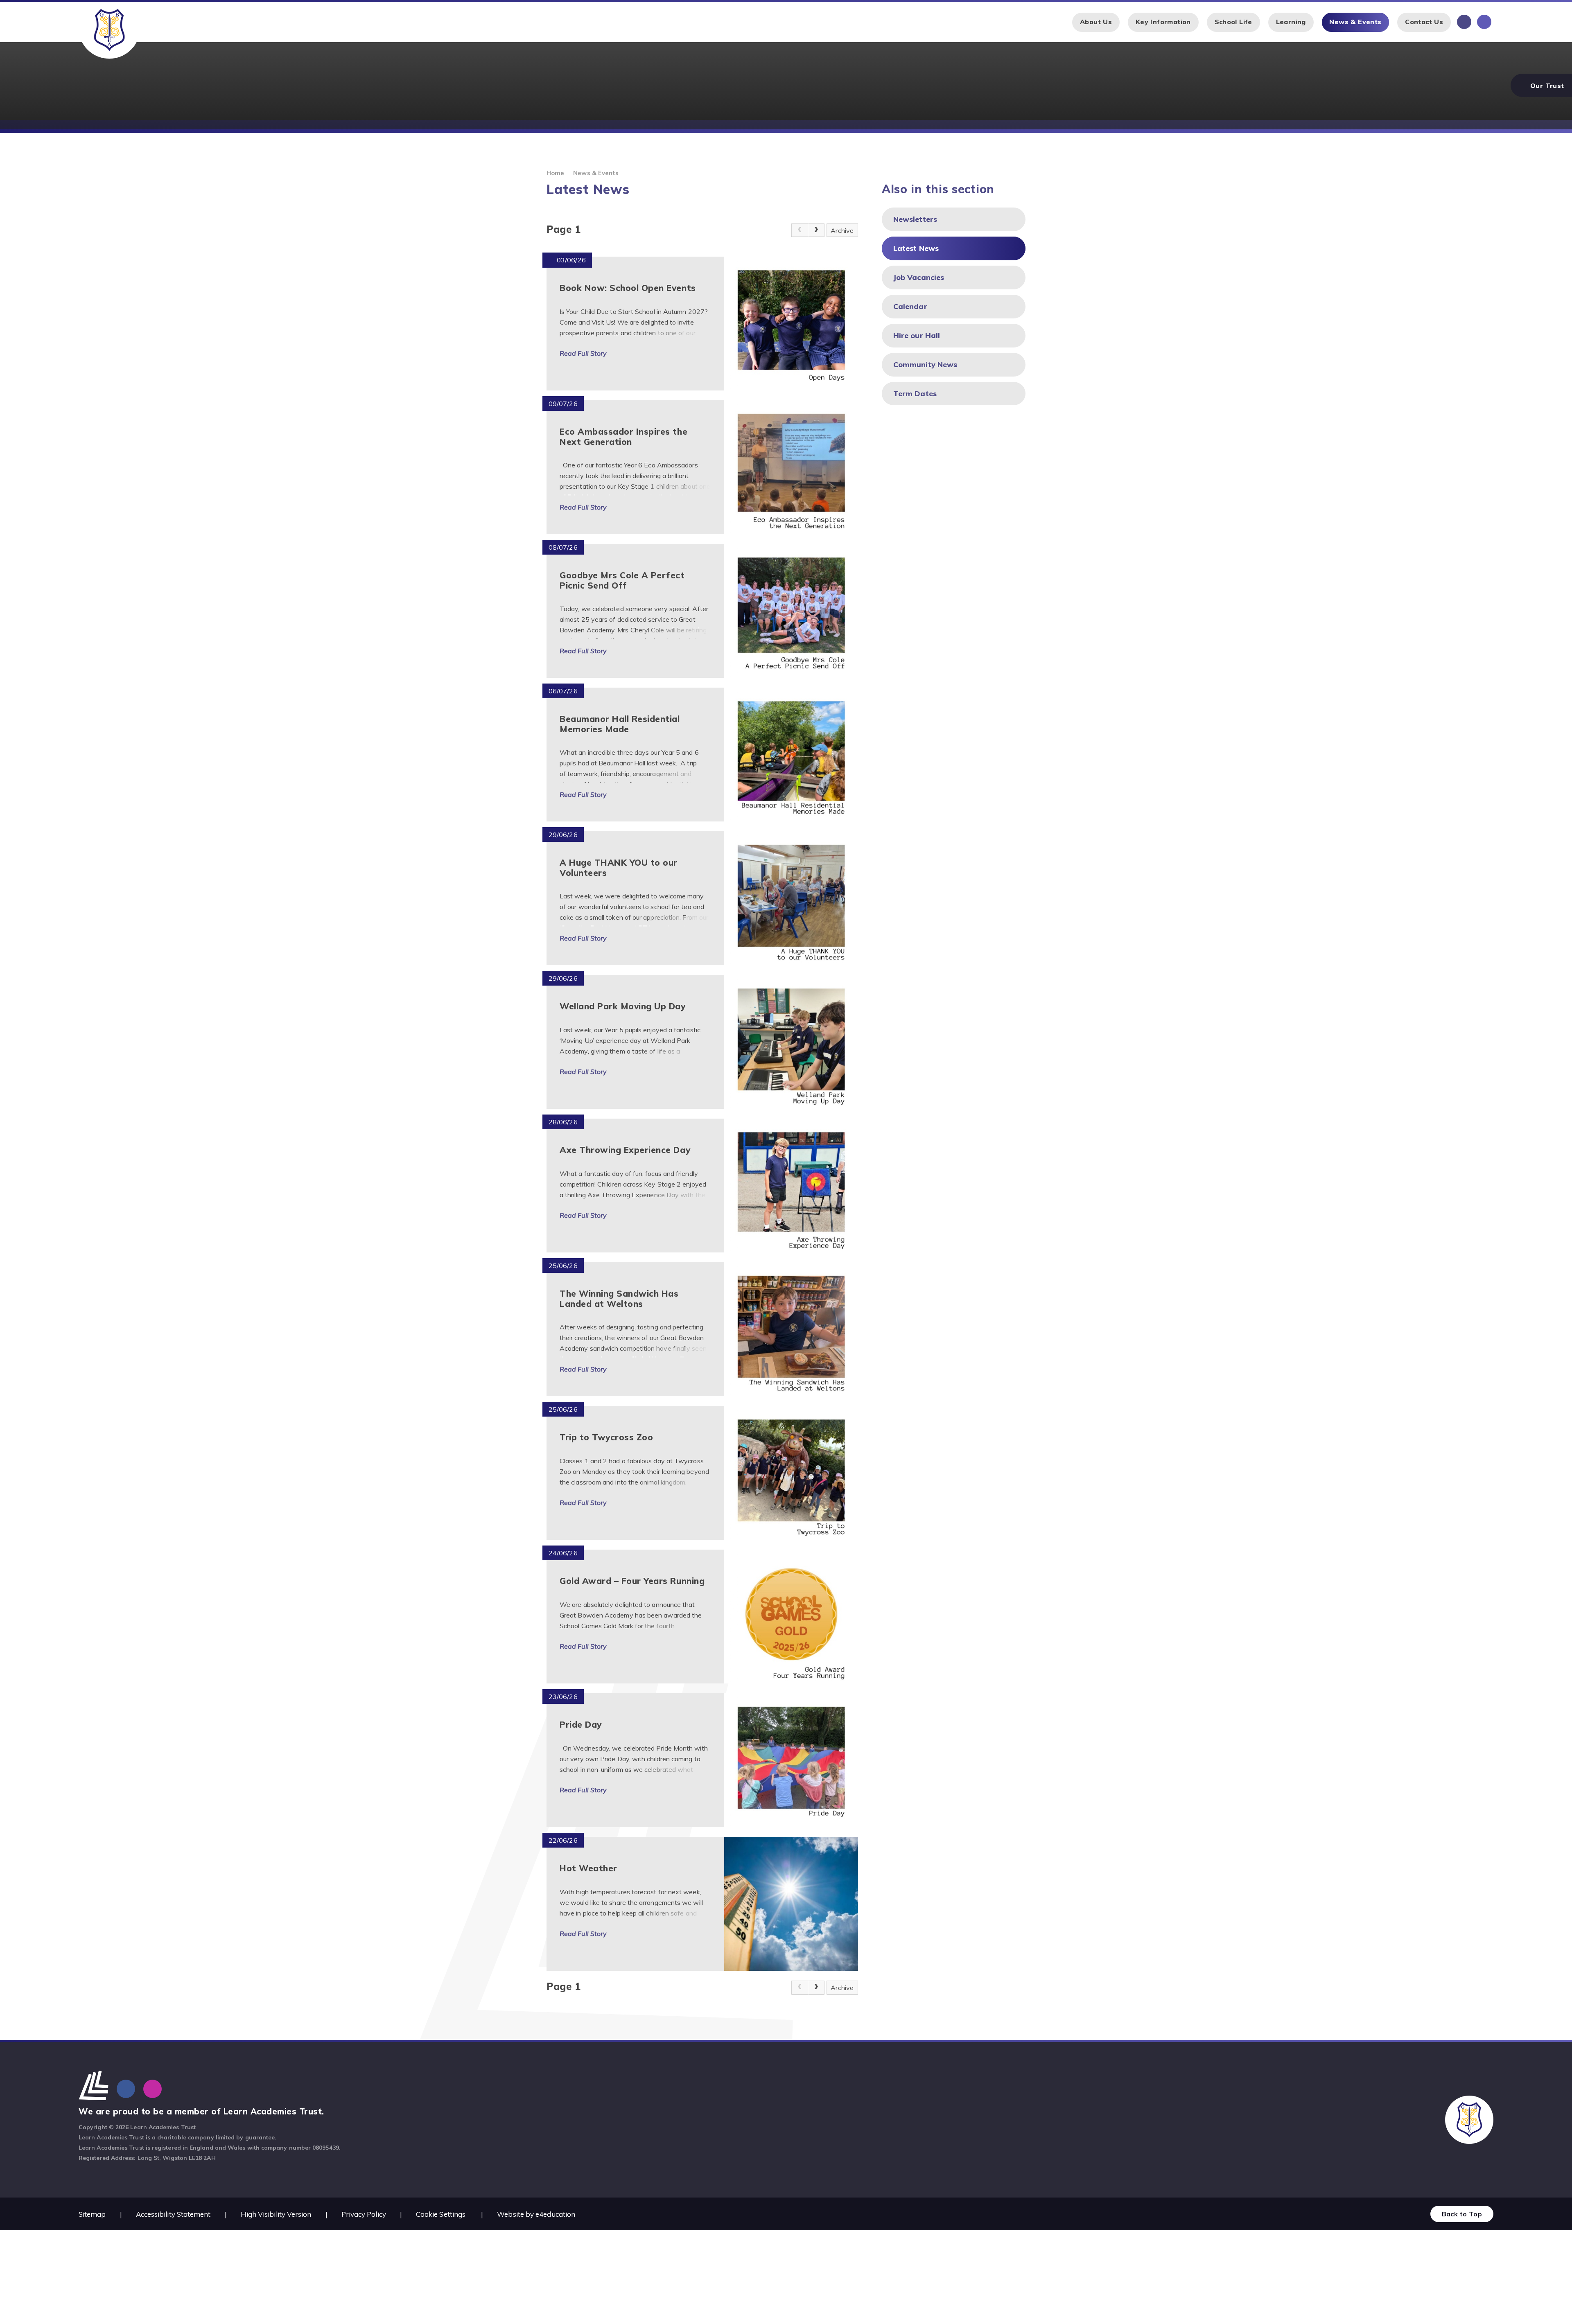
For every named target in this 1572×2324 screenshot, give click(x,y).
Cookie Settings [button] (441, 2214)
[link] (800, 230)
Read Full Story (583, 353)
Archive (842, 230)
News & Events (596, 173)
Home (555, 173)
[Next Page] (816, 230)
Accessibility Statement (173, 2214)
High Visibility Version (276, 2214)
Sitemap (92, 2214)
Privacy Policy (364, 2214)
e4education (555, 2214)
